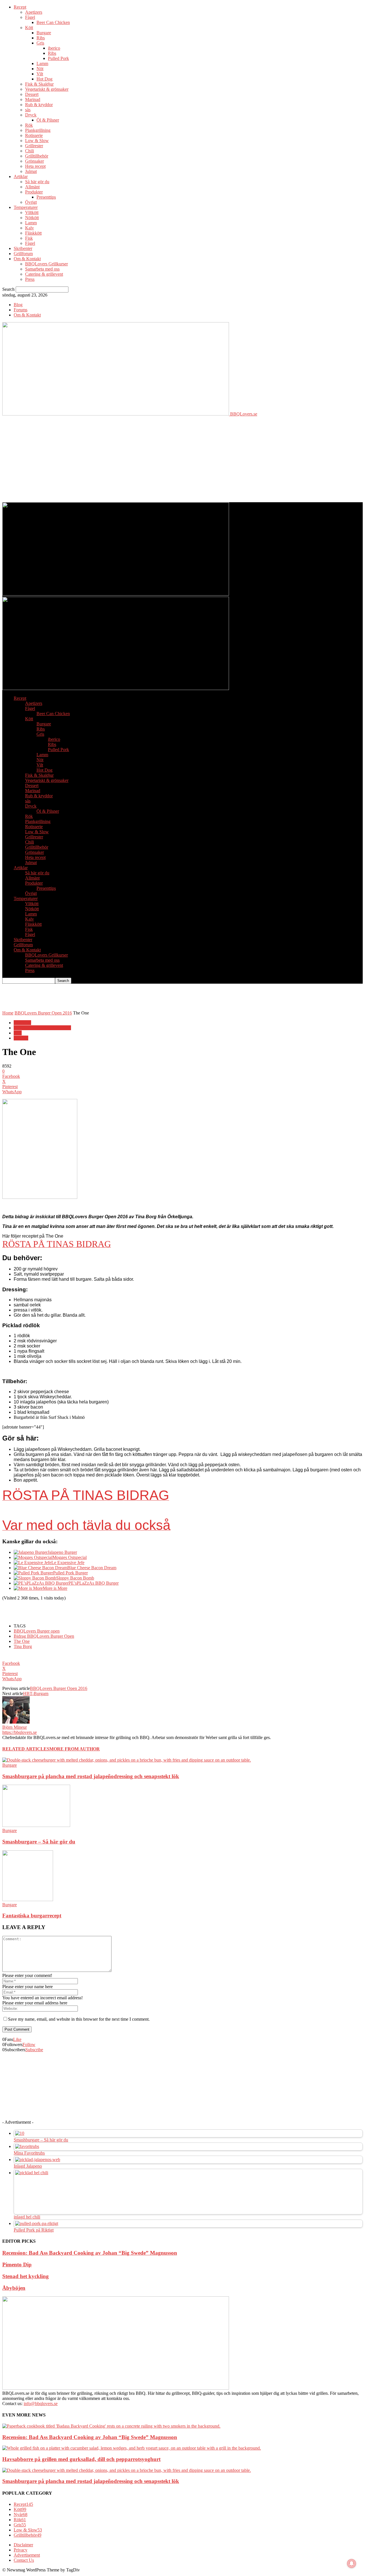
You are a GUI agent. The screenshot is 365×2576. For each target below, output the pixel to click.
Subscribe (34, 2050)
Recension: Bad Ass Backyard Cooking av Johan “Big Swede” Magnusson (90, 2253)
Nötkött (32, 218)
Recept (20, 7)
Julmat (31, 171)
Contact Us (24, 2560)
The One (22, 1641)
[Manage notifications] (352, 2563)
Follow (29, 2045)
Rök (29, 125)
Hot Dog (44, 79)
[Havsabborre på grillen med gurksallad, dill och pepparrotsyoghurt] (132, 2448)
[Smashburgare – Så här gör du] (36, 1825)
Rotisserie (34, 135)
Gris (40, 43)
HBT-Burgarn (36, 1694)
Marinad (33, 99)
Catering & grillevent (44, 274)
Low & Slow (37, 141)
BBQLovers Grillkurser (46, 264)
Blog (18, 305)
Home (8, 1013)
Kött (29, 28)
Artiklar (21, 176)
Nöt (40, 69)
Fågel (30, 17)
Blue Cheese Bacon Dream (92, 1568)
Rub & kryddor (39, 105)
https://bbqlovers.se (20, 1732)
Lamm (42, 63)
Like (17, 2039)
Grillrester (34, 146)
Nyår (21, 2515)
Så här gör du (37, 182)
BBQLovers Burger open (37, 1631)
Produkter (34, 192)
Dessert (32, 94)
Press (30, 279)
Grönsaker (35, 161)
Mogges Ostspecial (70, 1557)
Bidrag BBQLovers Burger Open (44, 1636)
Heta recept (35, 166)
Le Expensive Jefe (68, 1563)
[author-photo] (16, 1722)
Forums (21, 310)
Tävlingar (22, 1023)
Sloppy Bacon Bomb (75, 1578)
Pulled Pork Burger (70, 1573)
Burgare (44, 33)
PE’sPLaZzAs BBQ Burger (94, 1583)
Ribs (41, 38)
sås (28, 110)
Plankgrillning (38, 130)
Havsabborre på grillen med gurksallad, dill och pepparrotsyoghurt (81, 2459)
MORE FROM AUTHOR (75, 1749)
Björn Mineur (15, 1727)
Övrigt (31, 202)
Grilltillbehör (37, 156)
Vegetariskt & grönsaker (47, 89)
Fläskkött (33, 233)
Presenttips (46, 197)
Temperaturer (26, 207)
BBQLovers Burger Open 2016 (43, 1013)
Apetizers (34, 12)
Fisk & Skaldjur (39, 84)
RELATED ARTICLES (26, 1749)
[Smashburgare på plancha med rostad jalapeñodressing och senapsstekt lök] (127, 1760)
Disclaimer (23, 2545)
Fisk (29, 238)
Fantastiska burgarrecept (32, 1916)
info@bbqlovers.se (41, 2403)
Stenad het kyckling (26, 2276)
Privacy (21, 2550)
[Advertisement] (182, 459)
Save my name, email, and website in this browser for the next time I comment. (79, 2019)
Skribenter (23, 248)
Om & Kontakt (27, 259)
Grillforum (23, 254)
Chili (30, 151)
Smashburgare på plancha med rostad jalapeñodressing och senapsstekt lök (91, 1776)
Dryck (31, 115)
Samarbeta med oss (42, 269)
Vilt (40, 74)
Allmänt (32, 187)
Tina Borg (23, 1646)
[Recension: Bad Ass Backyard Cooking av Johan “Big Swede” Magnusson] (111, 2426)
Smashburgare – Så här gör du (39, 1842)
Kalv (30, 228)
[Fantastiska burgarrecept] (28, 1900)
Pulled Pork (58, 58)
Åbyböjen (14, 2288)
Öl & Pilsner (48, 120)
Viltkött (32, 212)
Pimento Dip (17, 2265)
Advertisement (27, 2555)
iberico (54, 48)
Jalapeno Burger (62, 1552)
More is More (55, 1588)
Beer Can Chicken (53, 22)
